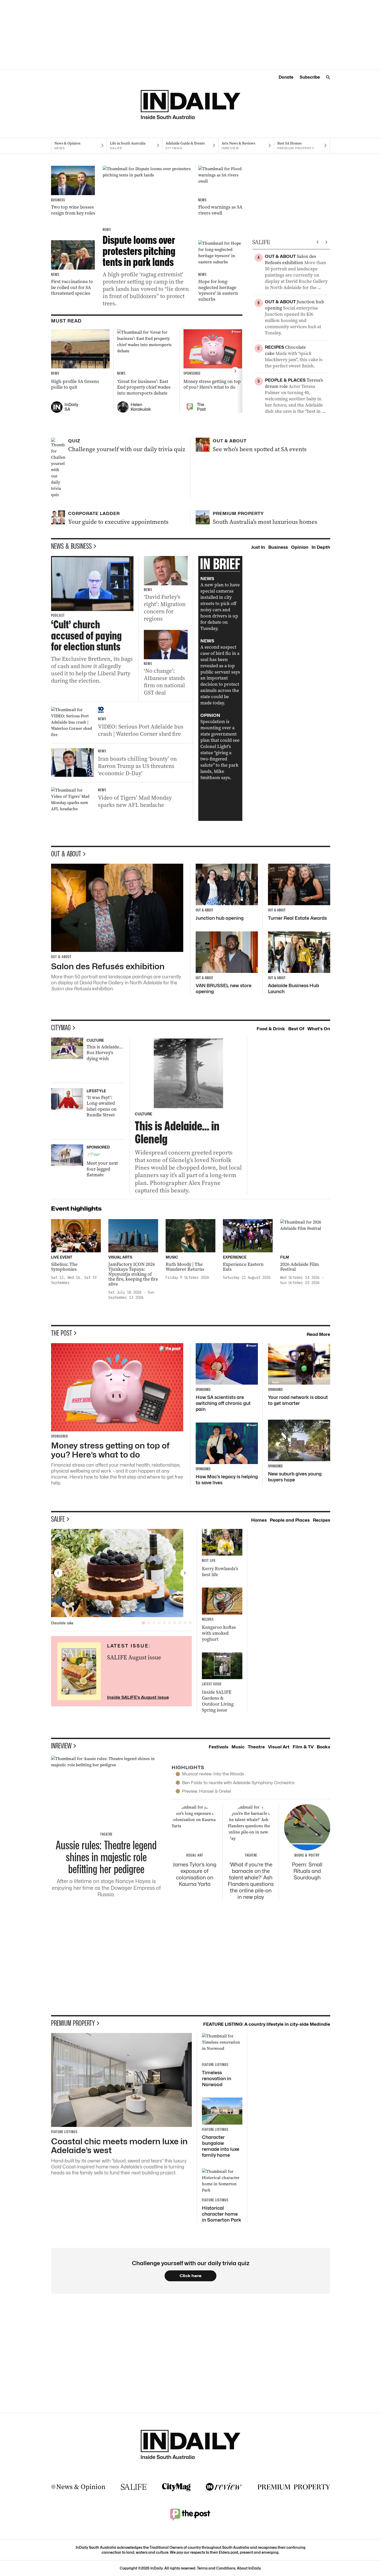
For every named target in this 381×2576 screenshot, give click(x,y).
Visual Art (279, 1747)
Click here (191, 2276)
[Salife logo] (134, 2487)
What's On (319, 1029)
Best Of (296, 1029)
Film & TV (303, 1747)
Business (278, 547)
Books (323, 1747)
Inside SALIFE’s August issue (138, 1697)
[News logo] (78, 2487)
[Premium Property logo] (294, 2487)
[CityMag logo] (176, 2487)
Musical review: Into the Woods (213, 1774)
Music (238, 1747)
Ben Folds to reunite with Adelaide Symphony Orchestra (238, 1783)
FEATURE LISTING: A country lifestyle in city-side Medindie (267, 2024)
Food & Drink (271, 1029)
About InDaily (249, 2568)
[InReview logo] (224, 2487)
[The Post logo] (190, 2514)
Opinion (300, 547)
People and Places (290, 1520)
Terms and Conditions (216, 2568)
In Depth (321, 547)
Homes (259, 1520)
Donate (286, 77)
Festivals (218, 1747)
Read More (318, 1334)
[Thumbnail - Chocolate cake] (122, 1573)
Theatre (256, 1747)
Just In (258, 547)
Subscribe (310, 77)
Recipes (322, 1520)
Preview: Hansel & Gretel (206, 1791)
